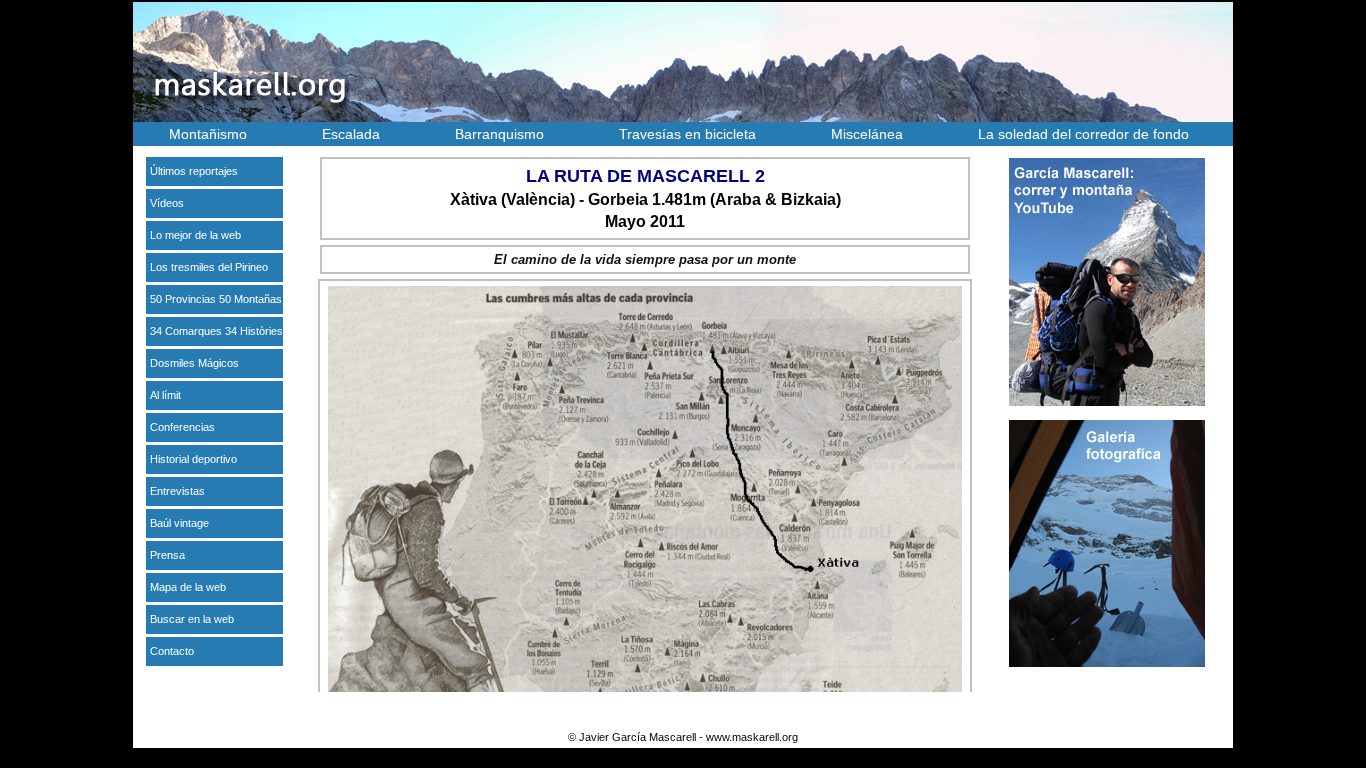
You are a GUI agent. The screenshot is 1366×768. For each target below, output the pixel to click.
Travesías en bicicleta (687, 134)
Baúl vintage (179, 523)
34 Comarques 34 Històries (216, 331)
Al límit (165, 395)
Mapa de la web (188, 587)
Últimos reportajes (194, 171)
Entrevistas (177, 491)
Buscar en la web (192, 619)
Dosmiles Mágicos (194, 363)
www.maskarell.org (752, 737)
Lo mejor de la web (195, 235)
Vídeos (167, 203)
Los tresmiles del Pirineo (209, 267)
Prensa (167, 555)
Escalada (351, 134)
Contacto (172, 651)
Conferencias (182, 427)
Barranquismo (499, 134)
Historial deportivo (193, 459)
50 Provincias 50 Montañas (216, 299)
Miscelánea (867, 134)
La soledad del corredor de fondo (1083, 134)
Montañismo (208, 134)
